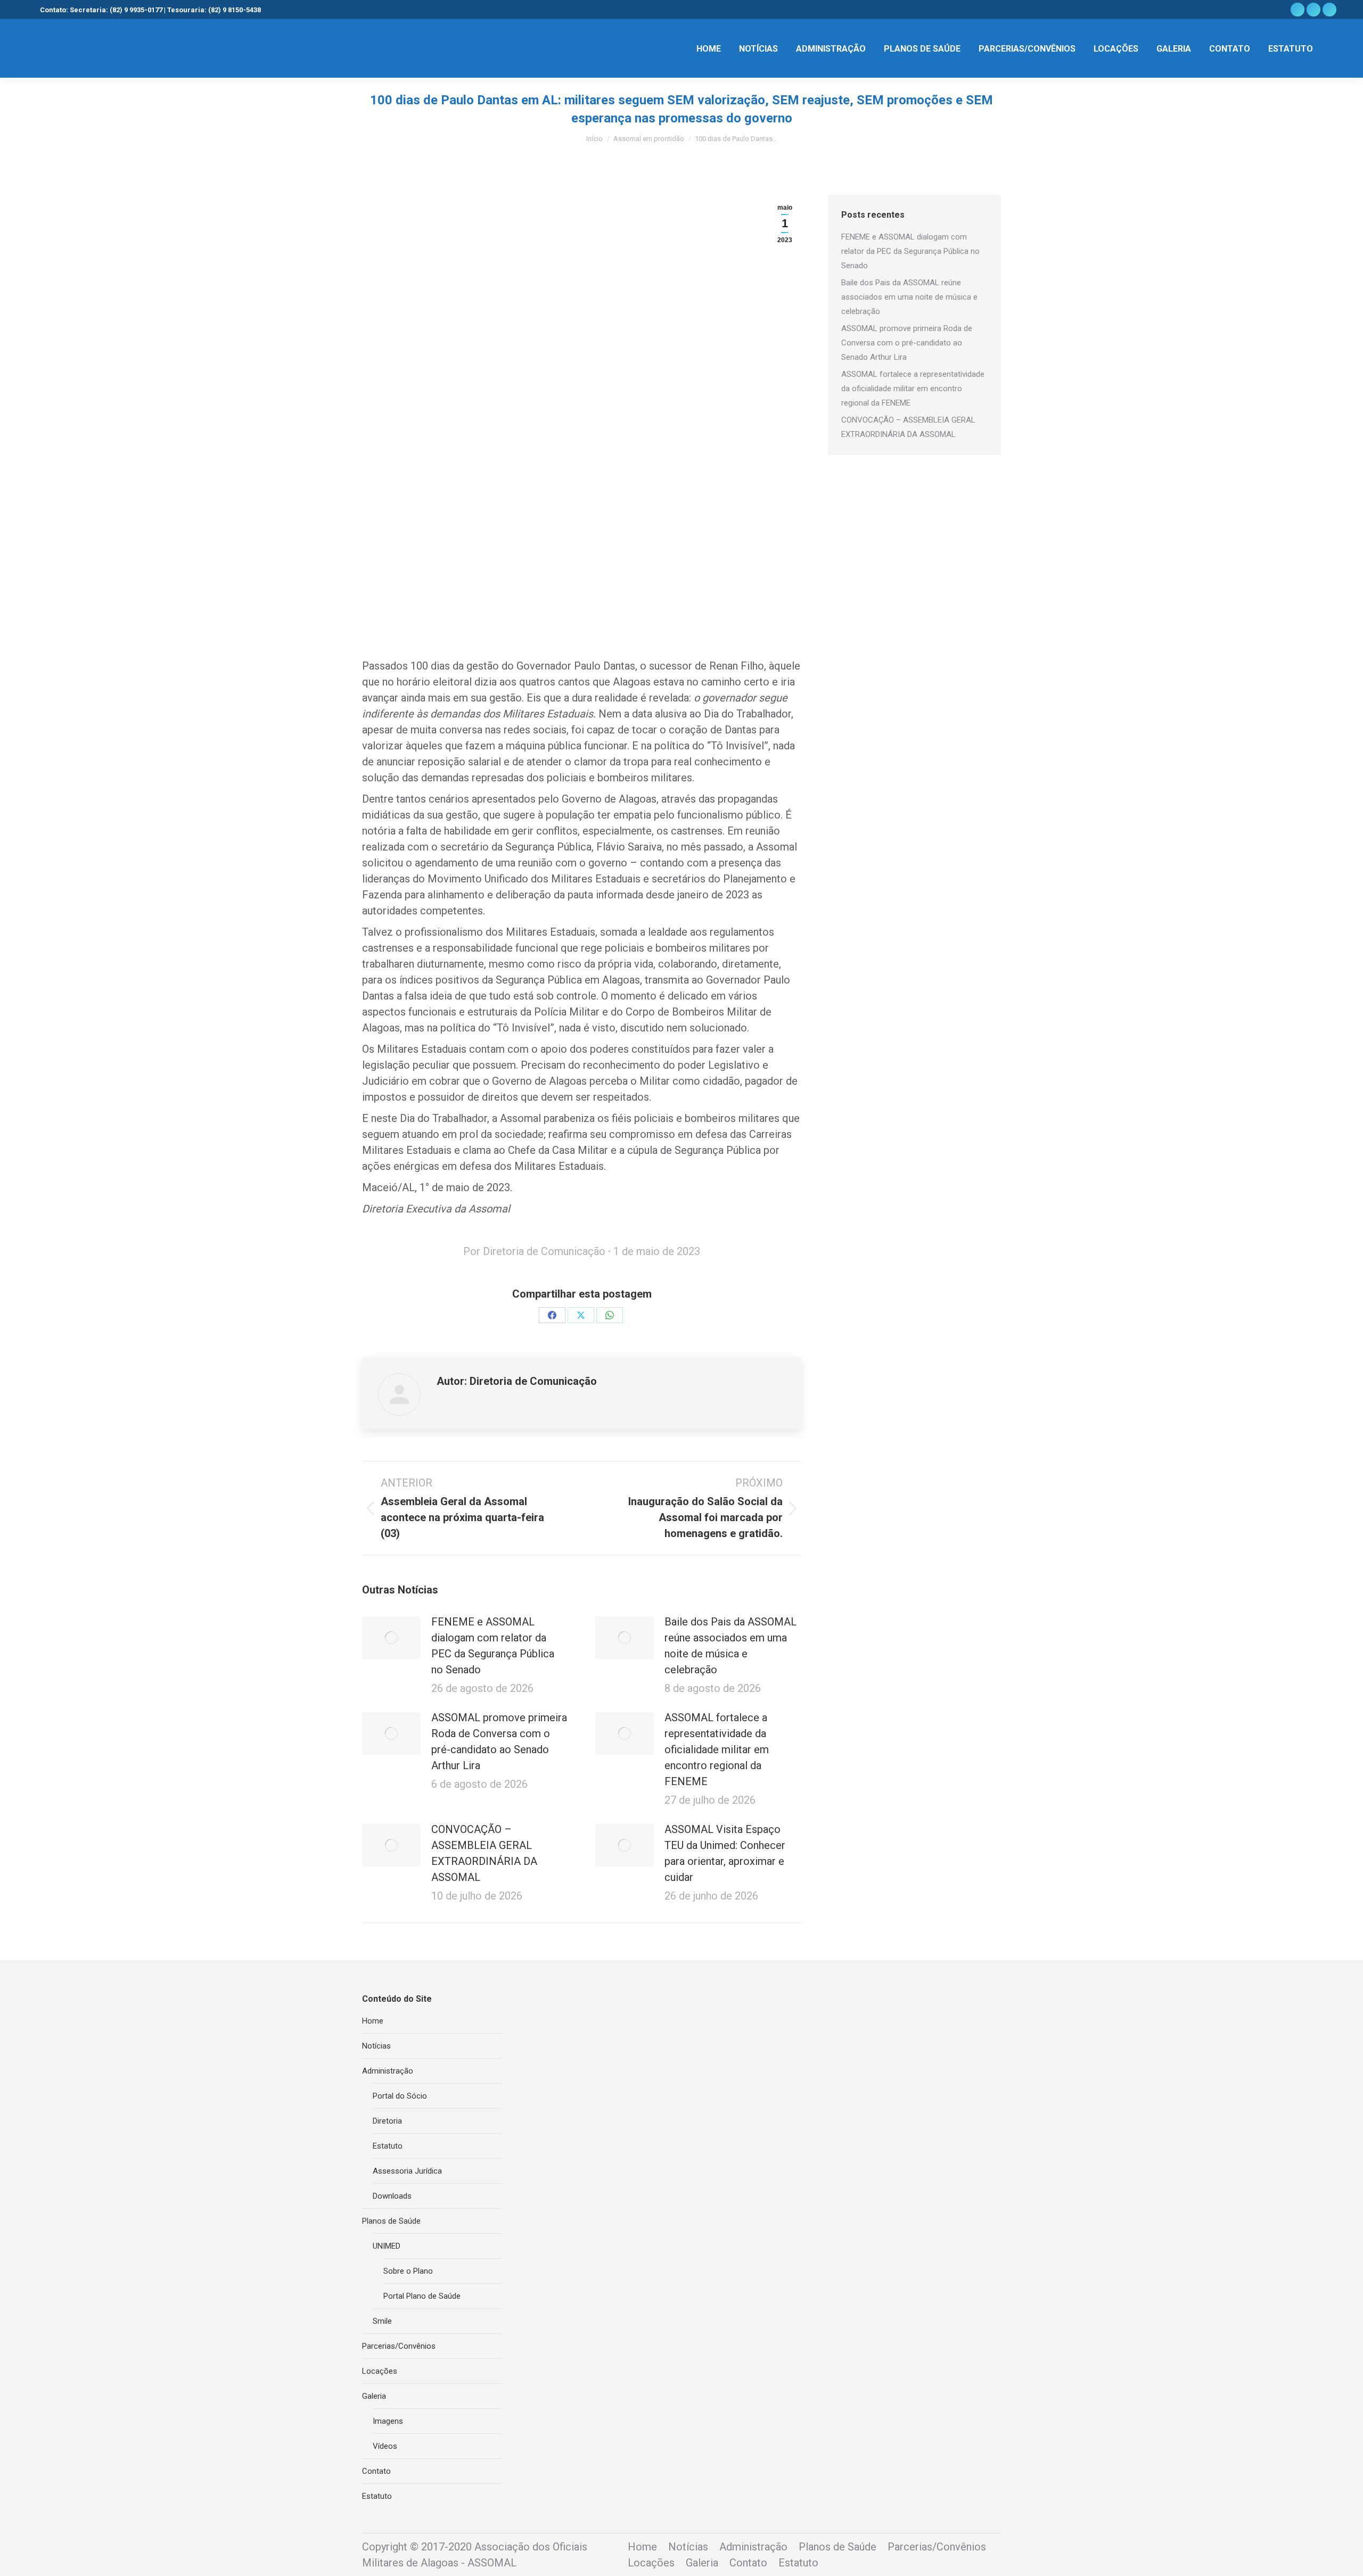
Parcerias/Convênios (399, 2346)
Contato (376, 2471)
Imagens (388, 2421)
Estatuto (388, 2146)
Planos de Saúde (391, 2221)
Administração (388, 2071)
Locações (380, 2371)
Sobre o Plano (408, 2271)
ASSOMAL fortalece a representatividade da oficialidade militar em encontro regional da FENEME (717, 1749)
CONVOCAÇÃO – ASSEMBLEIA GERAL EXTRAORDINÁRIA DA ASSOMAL (484, 1853)
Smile (382, 2321)
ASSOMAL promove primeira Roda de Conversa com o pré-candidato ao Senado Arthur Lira (499, 1741)
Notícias (376, 2046)
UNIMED (387, 2246)
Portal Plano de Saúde (422, 2296)
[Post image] (391, 1638)
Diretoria (387, 2121)
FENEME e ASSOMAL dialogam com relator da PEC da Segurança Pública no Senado (493, 1646)
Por (534, 1251)
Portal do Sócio (400, 2096)
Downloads (392, 2196)
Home (373, 2021)
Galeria (374, 2396)
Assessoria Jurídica (407, 2171)
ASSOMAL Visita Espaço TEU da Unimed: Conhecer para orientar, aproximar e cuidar (725, 1853)
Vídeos (385, 2446)
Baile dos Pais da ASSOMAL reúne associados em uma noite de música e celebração (730, 1646)
